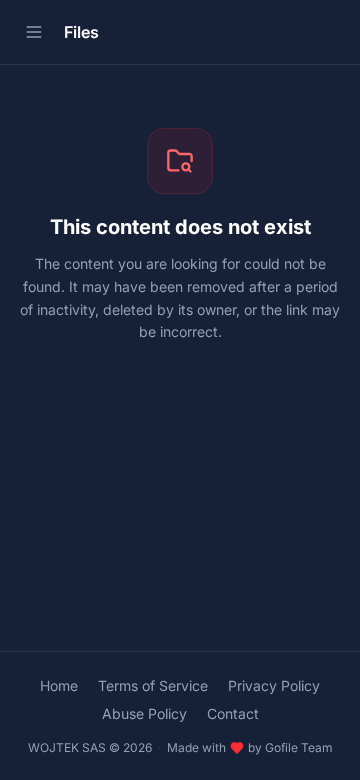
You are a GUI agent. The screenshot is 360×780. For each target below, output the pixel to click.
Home (59, 685)
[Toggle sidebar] (34, 32)
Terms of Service (153, 685)
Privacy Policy (274, 685)
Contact (233, 713)
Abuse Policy (144, 713)
